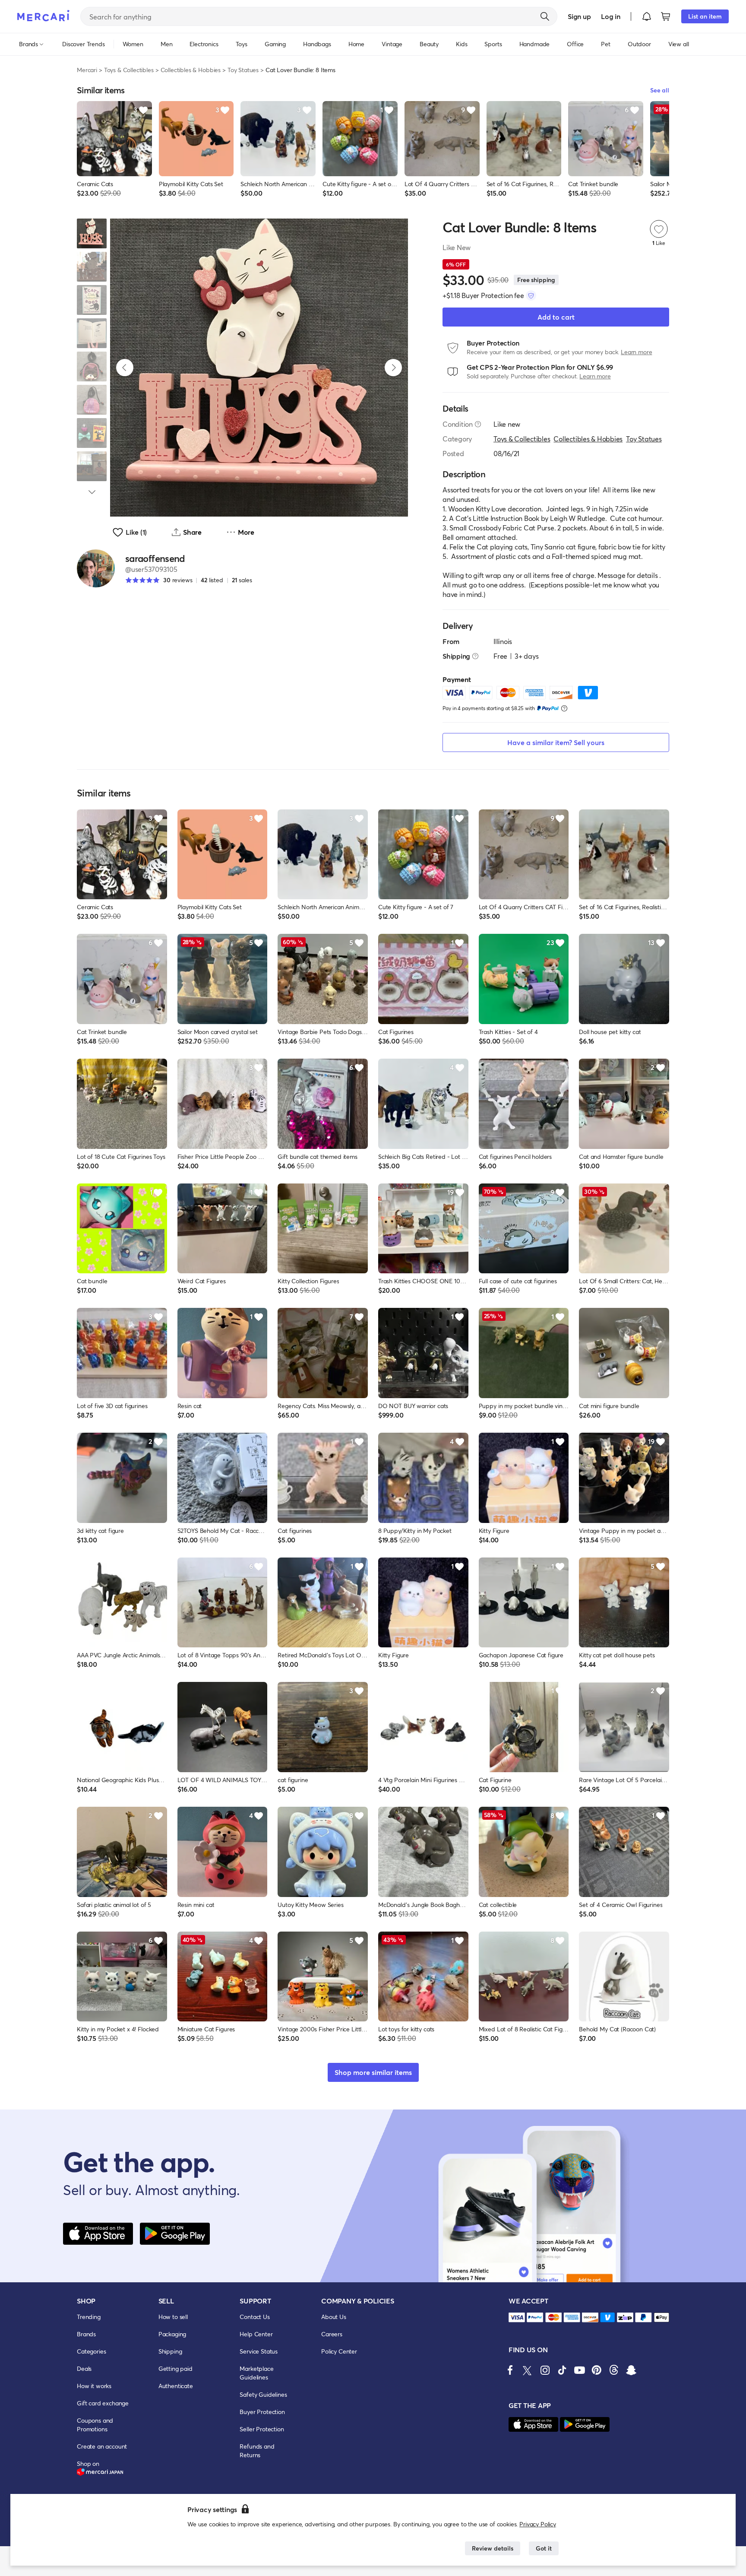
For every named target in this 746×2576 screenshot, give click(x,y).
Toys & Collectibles (129, 70)
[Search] (545, 16)
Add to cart (556, 317)
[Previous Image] (125, 368)
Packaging (172, 2334)
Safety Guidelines (263, 2394)
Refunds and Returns (257, 2451)
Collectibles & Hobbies (191, 70)
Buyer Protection (262, 2412)
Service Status (259, 2351)
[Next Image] (393, 368)
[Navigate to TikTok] (562, 2370)
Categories (91, 2351)
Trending (89, 2317)
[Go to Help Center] (478, 424)
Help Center (256, 2334)
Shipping (170, 2351)
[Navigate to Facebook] (510, 2370)
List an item (705, 16)
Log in (611, 16)
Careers (332, 2334)
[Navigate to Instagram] (545, 2370)
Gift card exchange (103, 2403)
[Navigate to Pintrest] (597, 2370)
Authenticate (176, 2386)
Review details (493, 2548)
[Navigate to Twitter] (528, 2370)
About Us (334, 2317)
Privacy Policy (538, 2524)
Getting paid (175, 2368)
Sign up (579, 16)
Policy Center (339, 2351)
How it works (94, 2386)
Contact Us (254, 2317)
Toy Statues (243, 70)
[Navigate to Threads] (614, 2370)
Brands (86, 2334)
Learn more (636, 352)
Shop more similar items (373, 2072)
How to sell (173, 2317)
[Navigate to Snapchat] (631, 2370)
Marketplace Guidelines (256, 2373)
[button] (647, 16)
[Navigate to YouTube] (579, 2370)
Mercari (87, 70)
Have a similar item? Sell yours (556, 742)
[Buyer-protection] (531, 295)
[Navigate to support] (517, 2317)
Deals (84, 2368)
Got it (544, 2548)
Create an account (102, 2446)
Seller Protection (262, 2429)
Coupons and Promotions (95, 2425)
